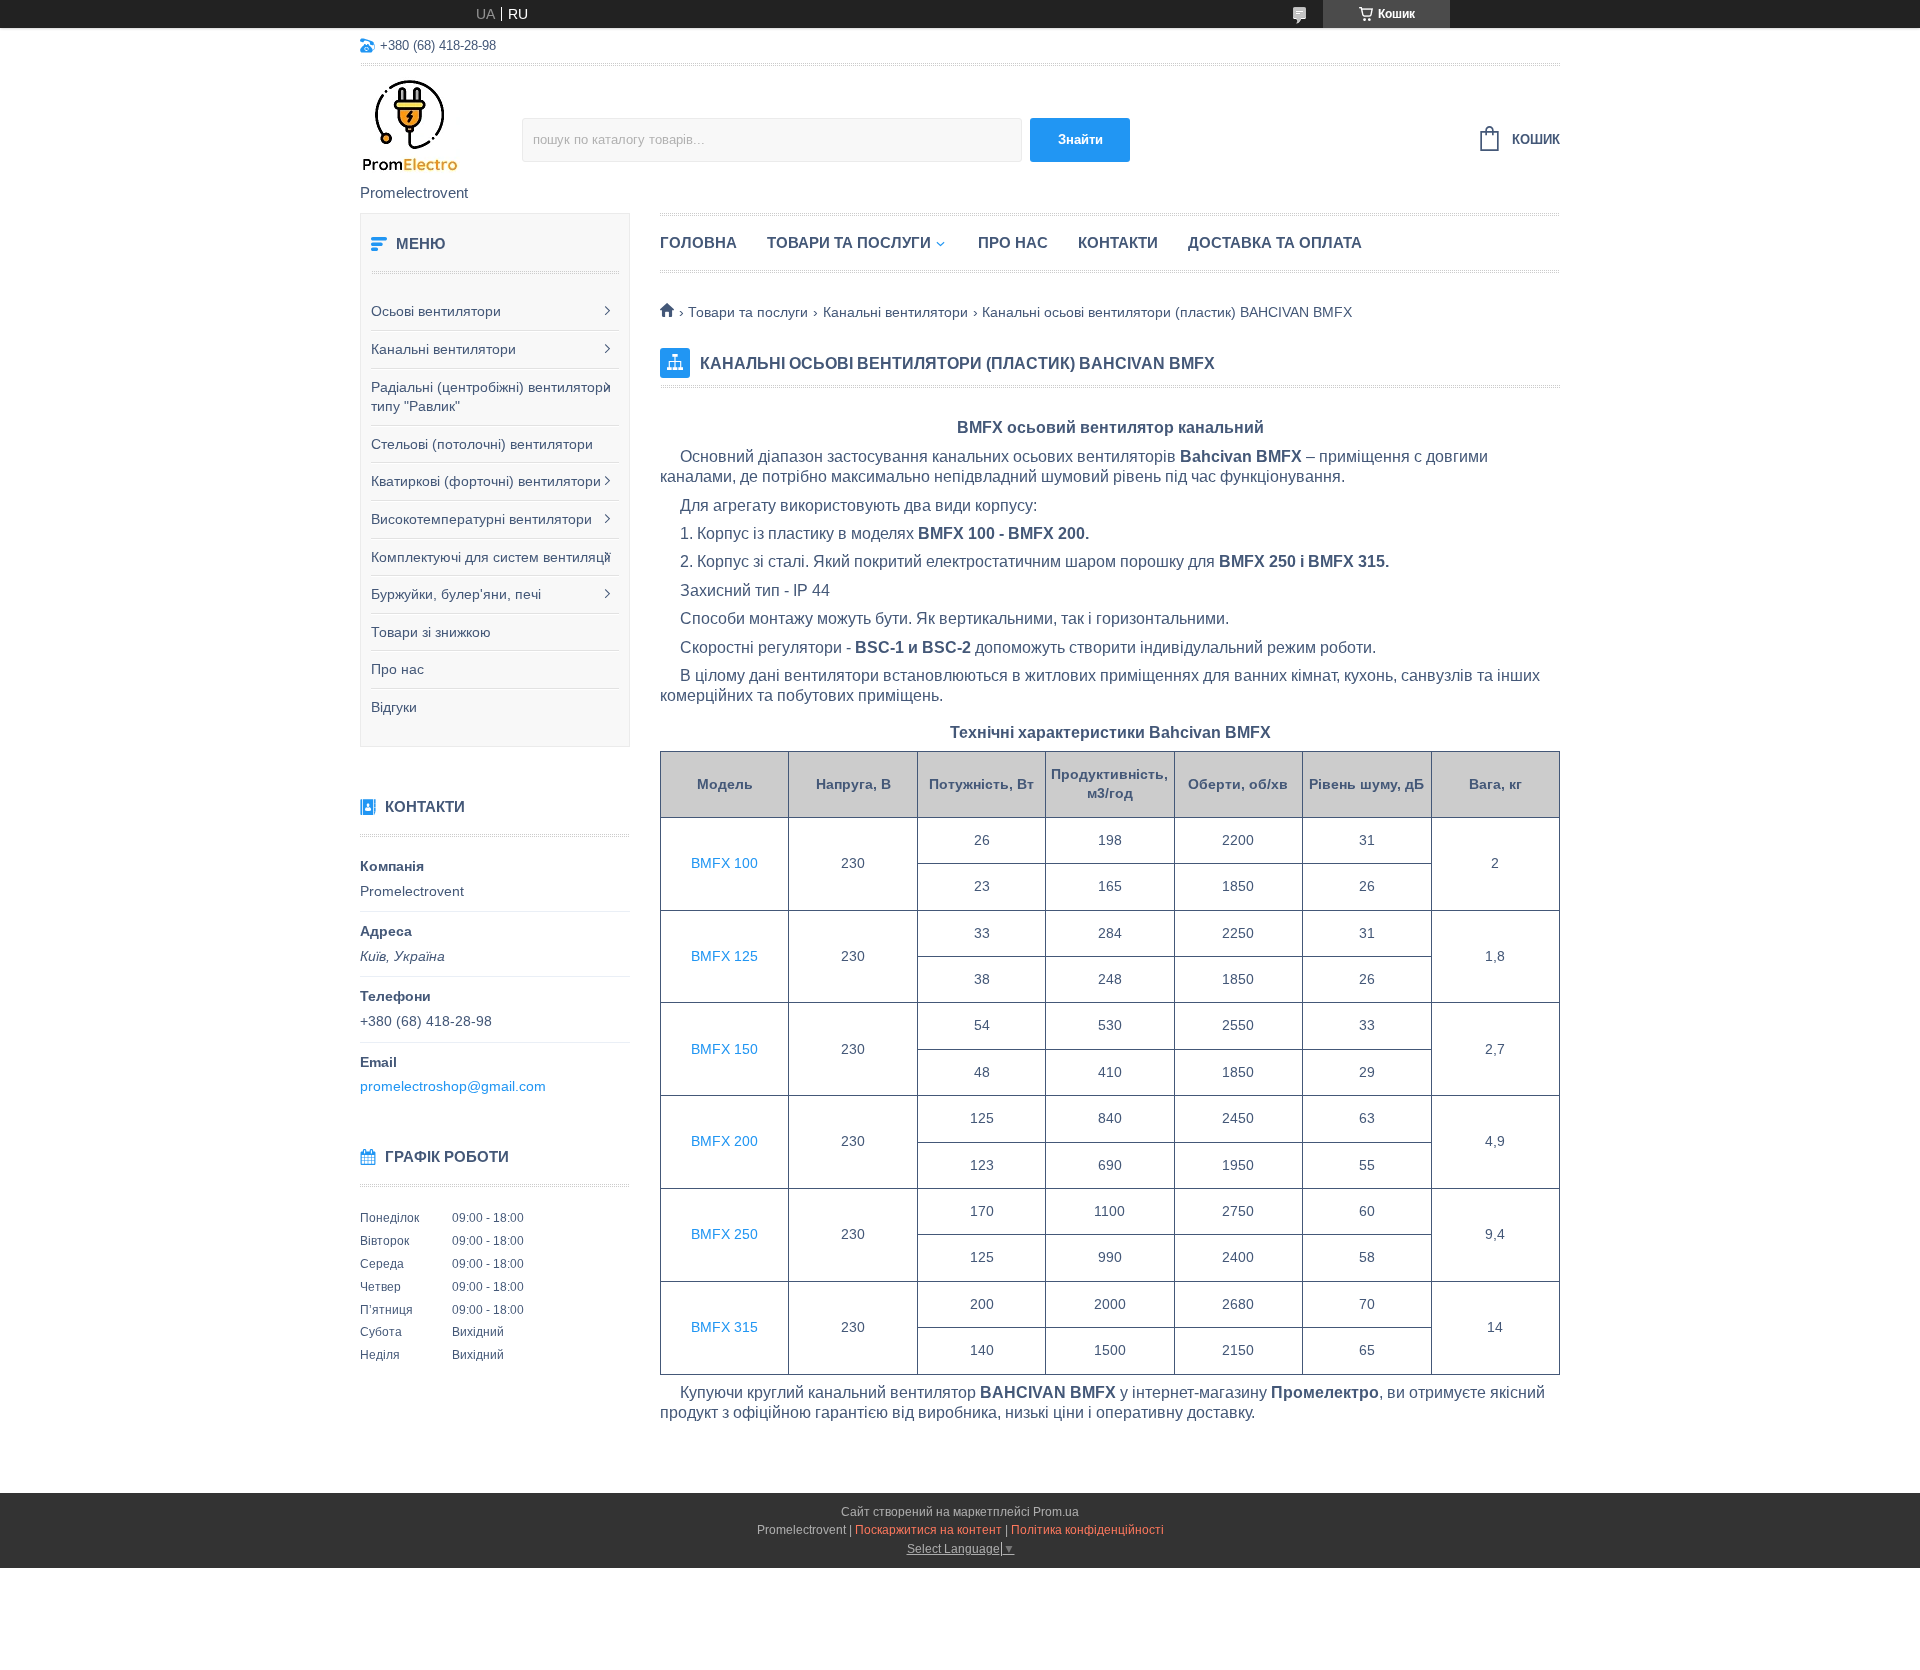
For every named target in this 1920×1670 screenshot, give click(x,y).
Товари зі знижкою (431, 632)
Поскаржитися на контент (928, 1530)
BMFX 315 (724, 1327)
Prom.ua (1056, 1512)
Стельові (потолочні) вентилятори (482, 444)
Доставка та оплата (1275, 242)
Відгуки (394, 707)
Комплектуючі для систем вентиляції (491, 557)
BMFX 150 (724, 1049)
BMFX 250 (724, 1234)
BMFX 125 (724, 956)
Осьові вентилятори (436, 311)
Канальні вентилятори (443, 349)
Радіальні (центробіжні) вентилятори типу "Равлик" (491, 397)
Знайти (1080, 139)
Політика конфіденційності (1087, 1530)
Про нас (397, 669)
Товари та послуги (849, 242)
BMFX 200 (724, 1141)
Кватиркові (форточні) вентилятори (486, 481)
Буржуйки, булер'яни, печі (456, 594)
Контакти (1118, 242)
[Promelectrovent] (441, 126)
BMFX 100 (724, 863)
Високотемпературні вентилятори (481, 519)
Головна (698, 242)
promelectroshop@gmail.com (453, 1086)
